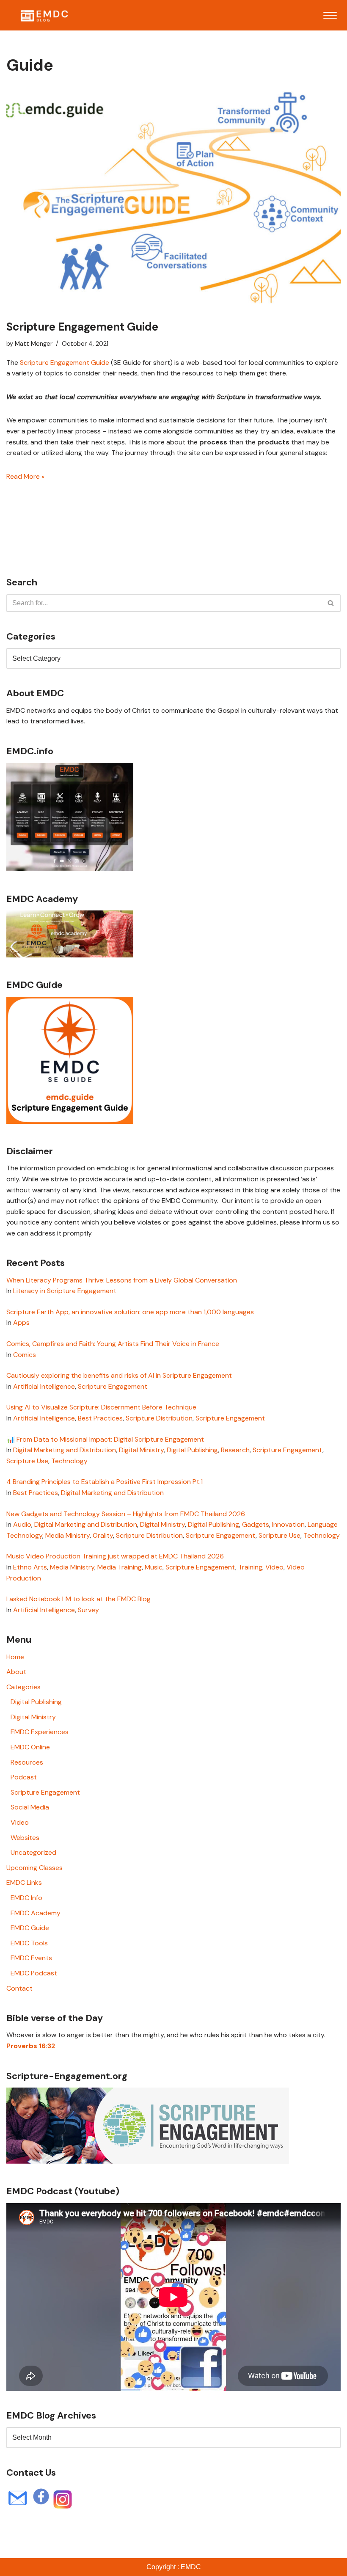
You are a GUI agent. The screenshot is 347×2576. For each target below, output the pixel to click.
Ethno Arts (30, 1567)
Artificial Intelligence (44, 1386)
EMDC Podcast (34, 1973)
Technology (69, 1461)
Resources (27, 1762)
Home (15, 1657)
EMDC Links (24, 1882)
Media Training (120, 1567)
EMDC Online (30, 1747)
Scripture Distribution (159, 1418)
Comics (25, 1355)
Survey (88, 1610)
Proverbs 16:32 (31, 2046)
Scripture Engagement (113, 1386)
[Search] (331, 603)
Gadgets (256, 1524)
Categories (23, 1687)
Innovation (288, 1524)
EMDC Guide (30, 1928)
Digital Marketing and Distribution (65, 1450)
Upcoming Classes (34, 1868)
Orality (103, 1535)
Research (235, 1450)
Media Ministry (67, 1535)
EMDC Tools (29, 1943)
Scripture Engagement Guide (82, 327)
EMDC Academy (36, 1913)
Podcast (24, 1777)
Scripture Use (27, 1461)
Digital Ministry (141, 1450)
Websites (25, 1838)
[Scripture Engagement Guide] (173, 200)
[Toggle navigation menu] (330, 15)
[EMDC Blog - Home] (44, 15)
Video (274, 1567)
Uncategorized (33, 1852)
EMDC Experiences (40, 1732)
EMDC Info (26, 1898)
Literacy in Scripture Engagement (65, 1291)
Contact (19, 1988)
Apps (21, 1322)
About (16, 1672)
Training (250, 1567)
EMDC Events (31, 1958)
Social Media (30, 1807)
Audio (22, 1524)
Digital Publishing (192, 1450)
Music (154, 1567)
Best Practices (100, 1418)
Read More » (25, 476)
